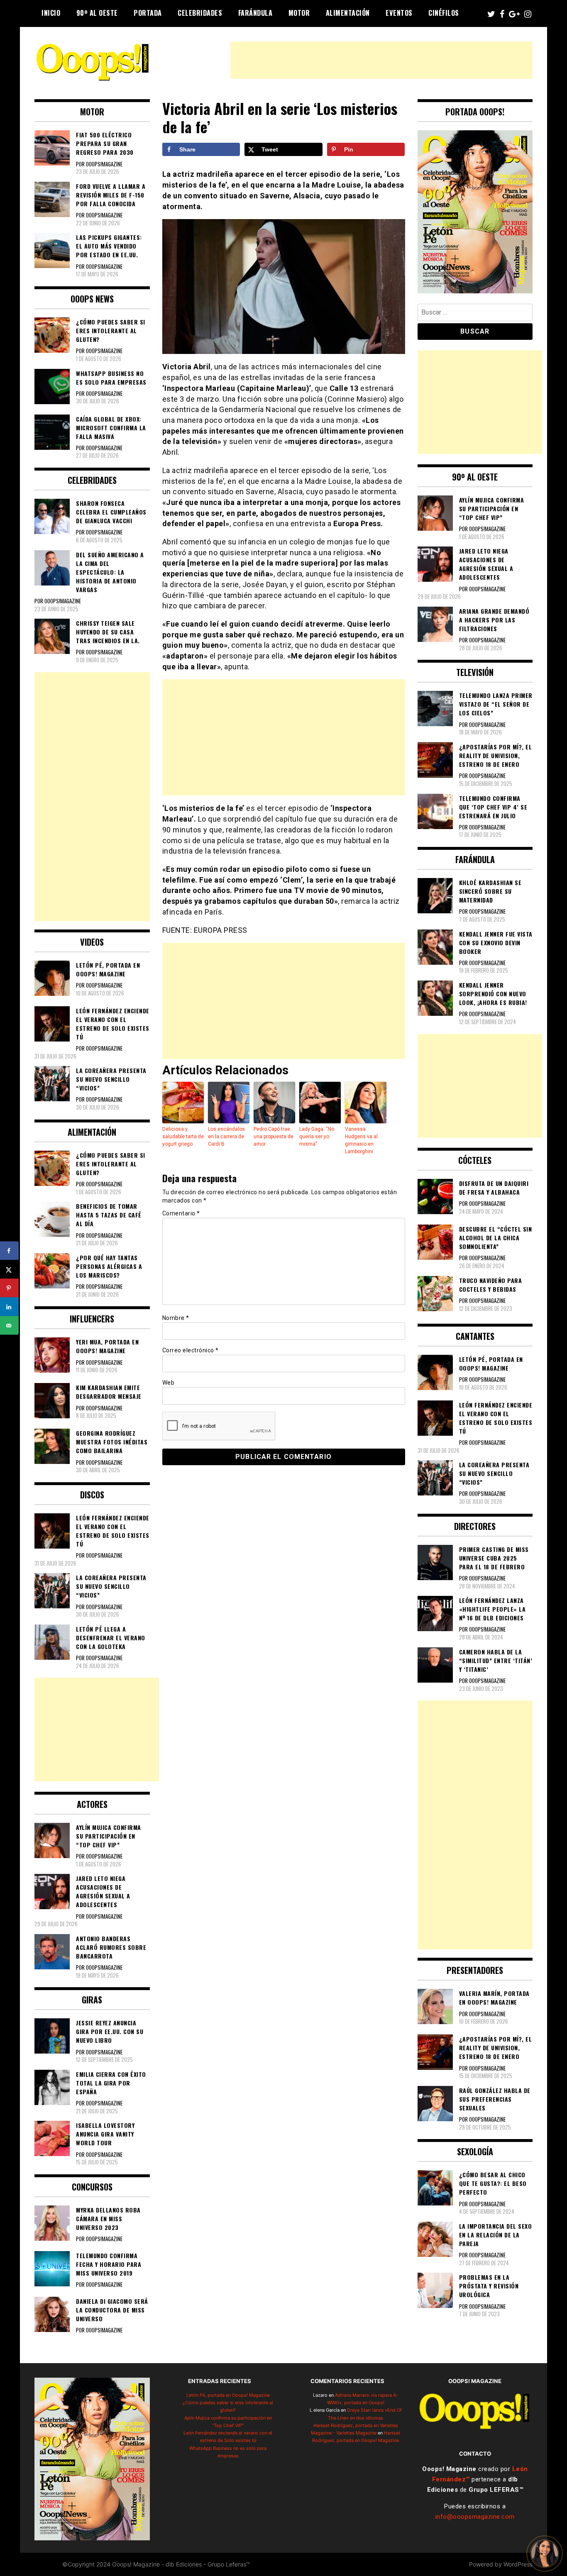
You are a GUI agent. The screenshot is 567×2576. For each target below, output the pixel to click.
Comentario (181, 1213)
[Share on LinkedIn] (9, 1307)
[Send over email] (9, 1326)
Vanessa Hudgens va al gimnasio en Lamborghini (361, 1140)
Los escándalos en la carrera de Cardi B (226, 1137)
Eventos (399, 13)
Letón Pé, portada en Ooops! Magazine (228, 2395)
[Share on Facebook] (9, 1251)
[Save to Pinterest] (9, 1288)
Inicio (51, 13)
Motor (299, 13)
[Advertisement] (381, 60)
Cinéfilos (444, 13)
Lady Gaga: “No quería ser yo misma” (317, 1137)
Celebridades (200, 13)
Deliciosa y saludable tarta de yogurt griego (183, 1137)
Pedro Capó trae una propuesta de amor (274, 1137)
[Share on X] (9, 1270)
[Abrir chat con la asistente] (545, 2554)
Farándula (255, 13)
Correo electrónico (191, 1350)
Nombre (176, 1318)
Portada (148, 13)
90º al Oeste (97, 13)
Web (169, 1383)
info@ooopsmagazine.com (475, 2517)
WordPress (518, 2564)
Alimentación (348, 13)
